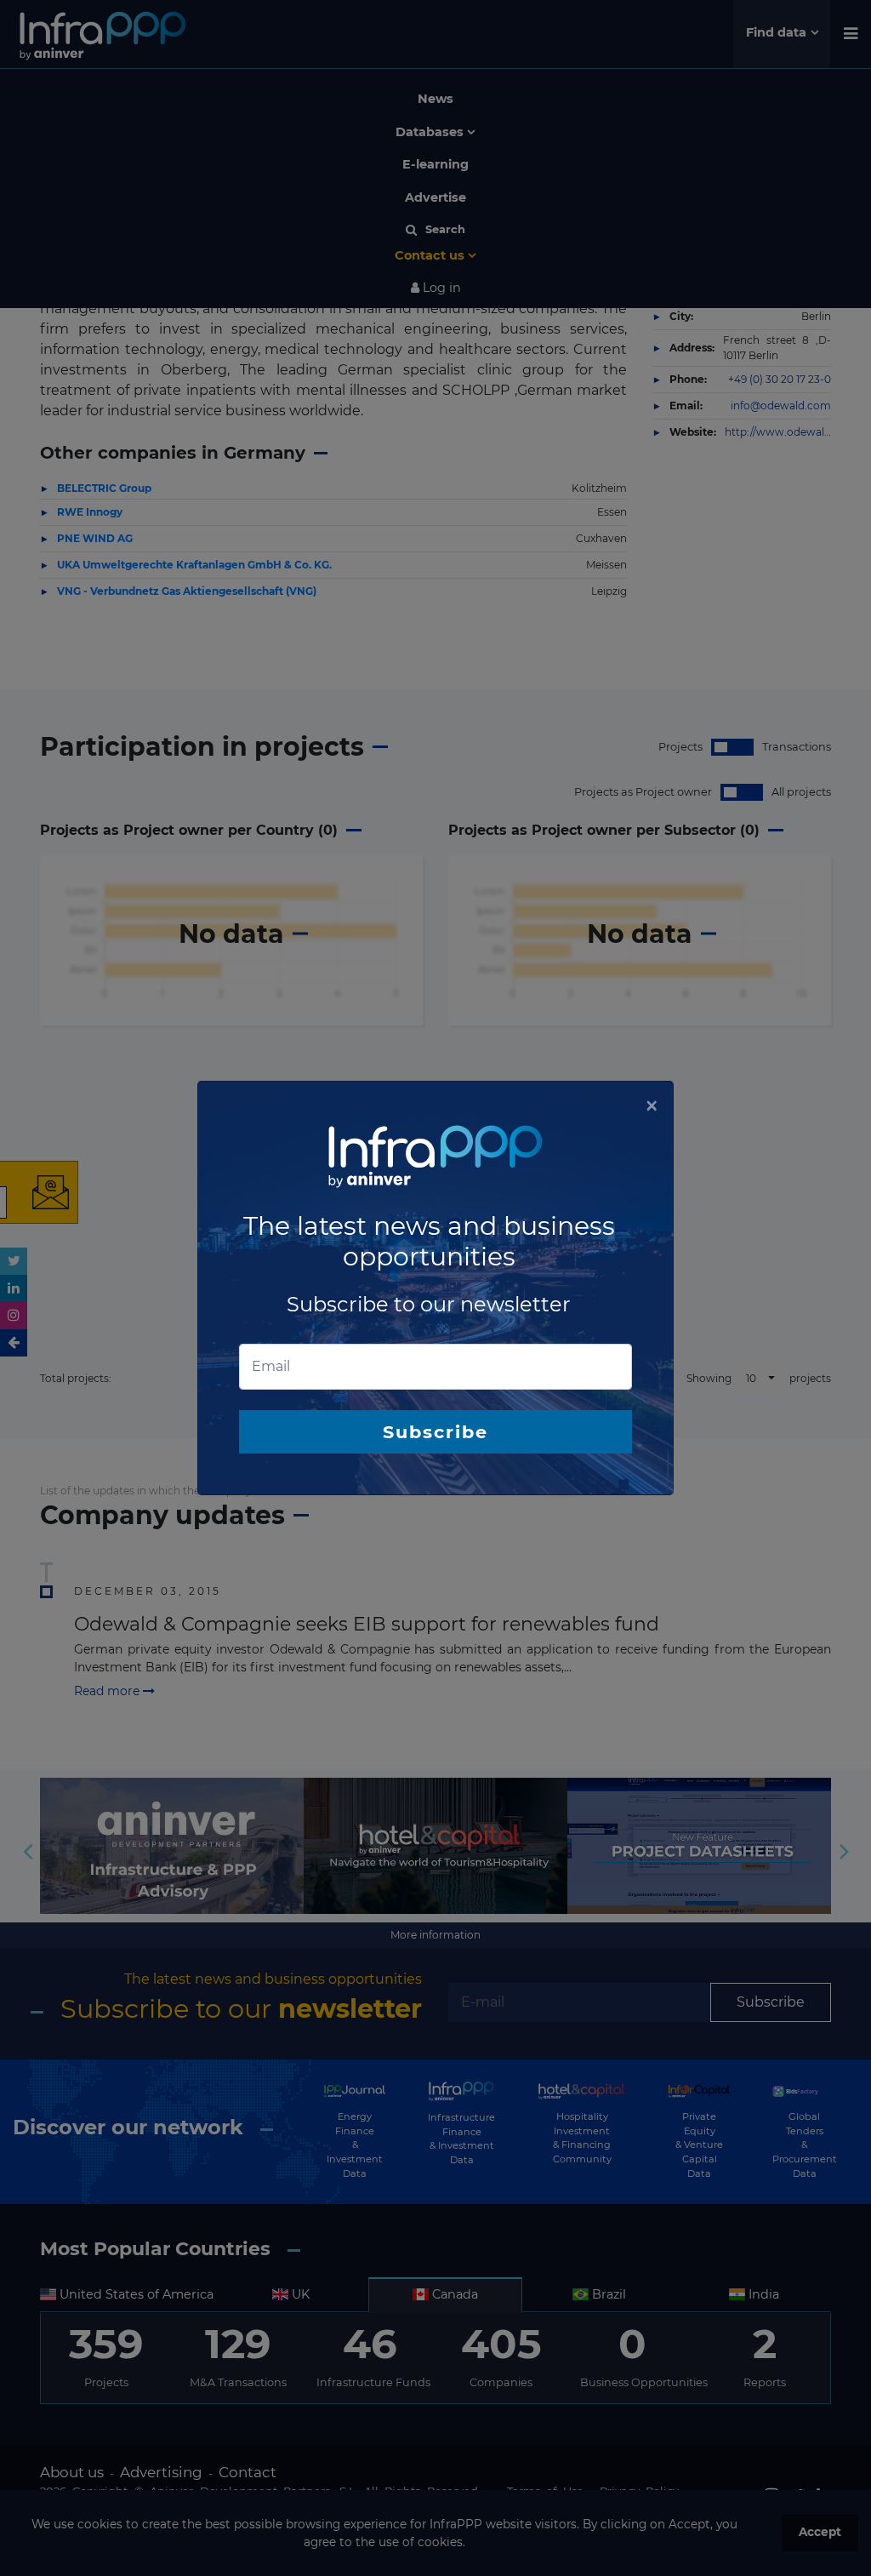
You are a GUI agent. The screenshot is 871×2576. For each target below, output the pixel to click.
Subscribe (435, 1432)
